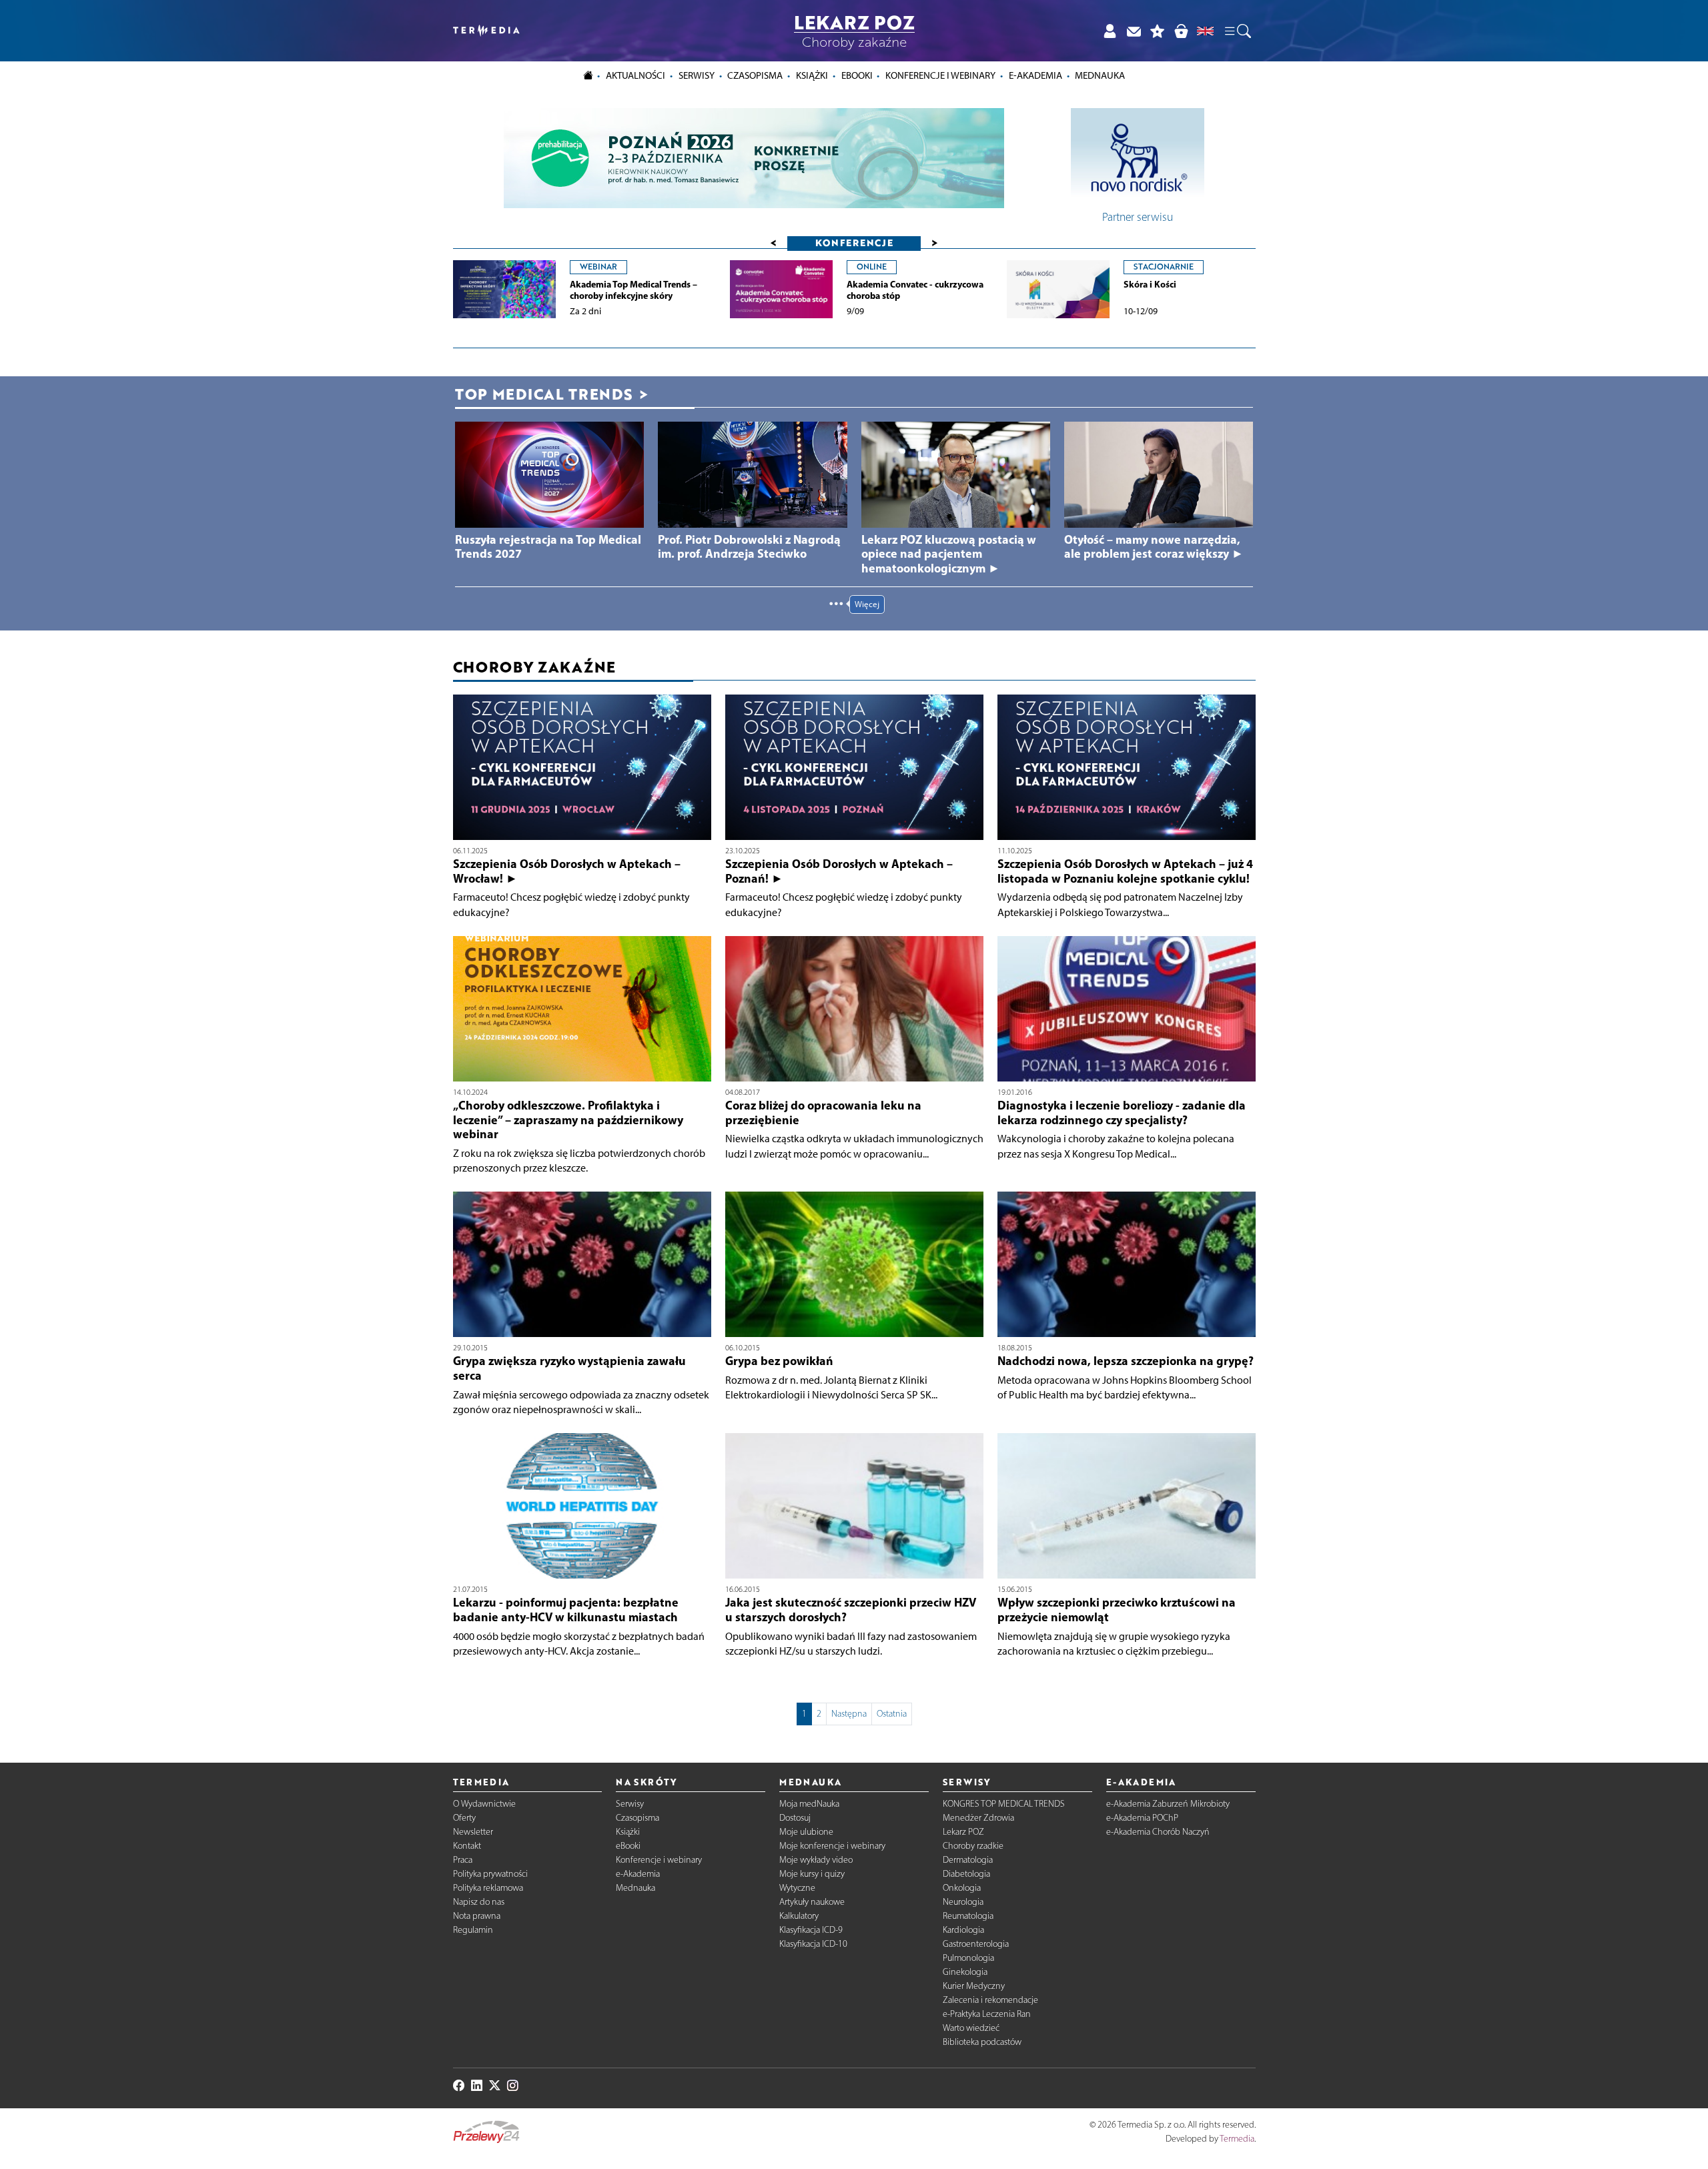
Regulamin (473, 1930)
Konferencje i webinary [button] (940, 75)
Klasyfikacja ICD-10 (813, 1944)
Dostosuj (795, 1818)
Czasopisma (637, 1818)
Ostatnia (892, 1714)
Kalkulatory (799, 1916)
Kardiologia (963, 1930)
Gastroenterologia (976, 1944)
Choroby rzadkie (973, 1846)
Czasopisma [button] (755, 75)
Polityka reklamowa (488, 1888)
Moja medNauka (809, 1804)
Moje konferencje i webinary (832, 1846)
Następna (849, 1714)
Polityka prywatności (490, 1874)
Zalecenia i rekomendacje (990, 2000)
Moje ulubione (806, 1832)
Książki (812, 75)
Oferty (464, 1818)
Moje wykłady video (816, 1860)
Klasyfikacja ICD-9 (811, 1930)
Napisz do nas (479, 1902)
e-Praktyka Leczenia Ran (987, 2014)
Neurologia (963, 1902)
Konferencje (854, 243)
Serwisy (630, 1804)
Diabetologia (966, 1874)
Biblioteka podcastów (982, 2042)
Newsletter (473, 1832)
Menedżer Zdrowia (978, 1818)
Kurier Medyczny (974, 1986)
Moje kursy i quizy (812, 1874)
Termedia (1237, 2139)
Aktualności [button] (635, 75)
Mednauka (635, 1888)
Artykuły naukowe (812, 1902)
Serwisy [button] (697, 75)
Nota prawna (477, 1916)
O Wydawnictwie (484, 1804)
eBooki (857, 75)
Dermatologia (968, 1860)
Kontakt (467, 1846)
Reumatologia (968, 1916)
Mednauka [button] (1100, 75)
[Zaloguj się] (1110, 31)
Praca (463, 1860)
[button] (1237, 31)
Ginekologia (965, 1972)
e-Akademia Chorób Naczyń (1158, 1832)
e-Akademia (638, 1874)
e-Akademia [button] (1035, 75)
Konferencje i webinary (659, 1860)
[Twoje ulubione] (1158, 31)
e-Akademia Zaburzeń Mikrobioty (1168, 1804)
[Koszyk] (1181, 31)
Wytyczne (797, 1888)
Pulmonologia (968, 1958)
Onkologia (962, 1888)
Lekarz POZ (963, 1832)
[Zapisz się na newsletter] (1134, 31)
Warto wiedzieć (971, 2028)
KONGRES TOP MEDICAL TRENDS (1004, 1804)
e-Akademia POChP (1142, 1818)
